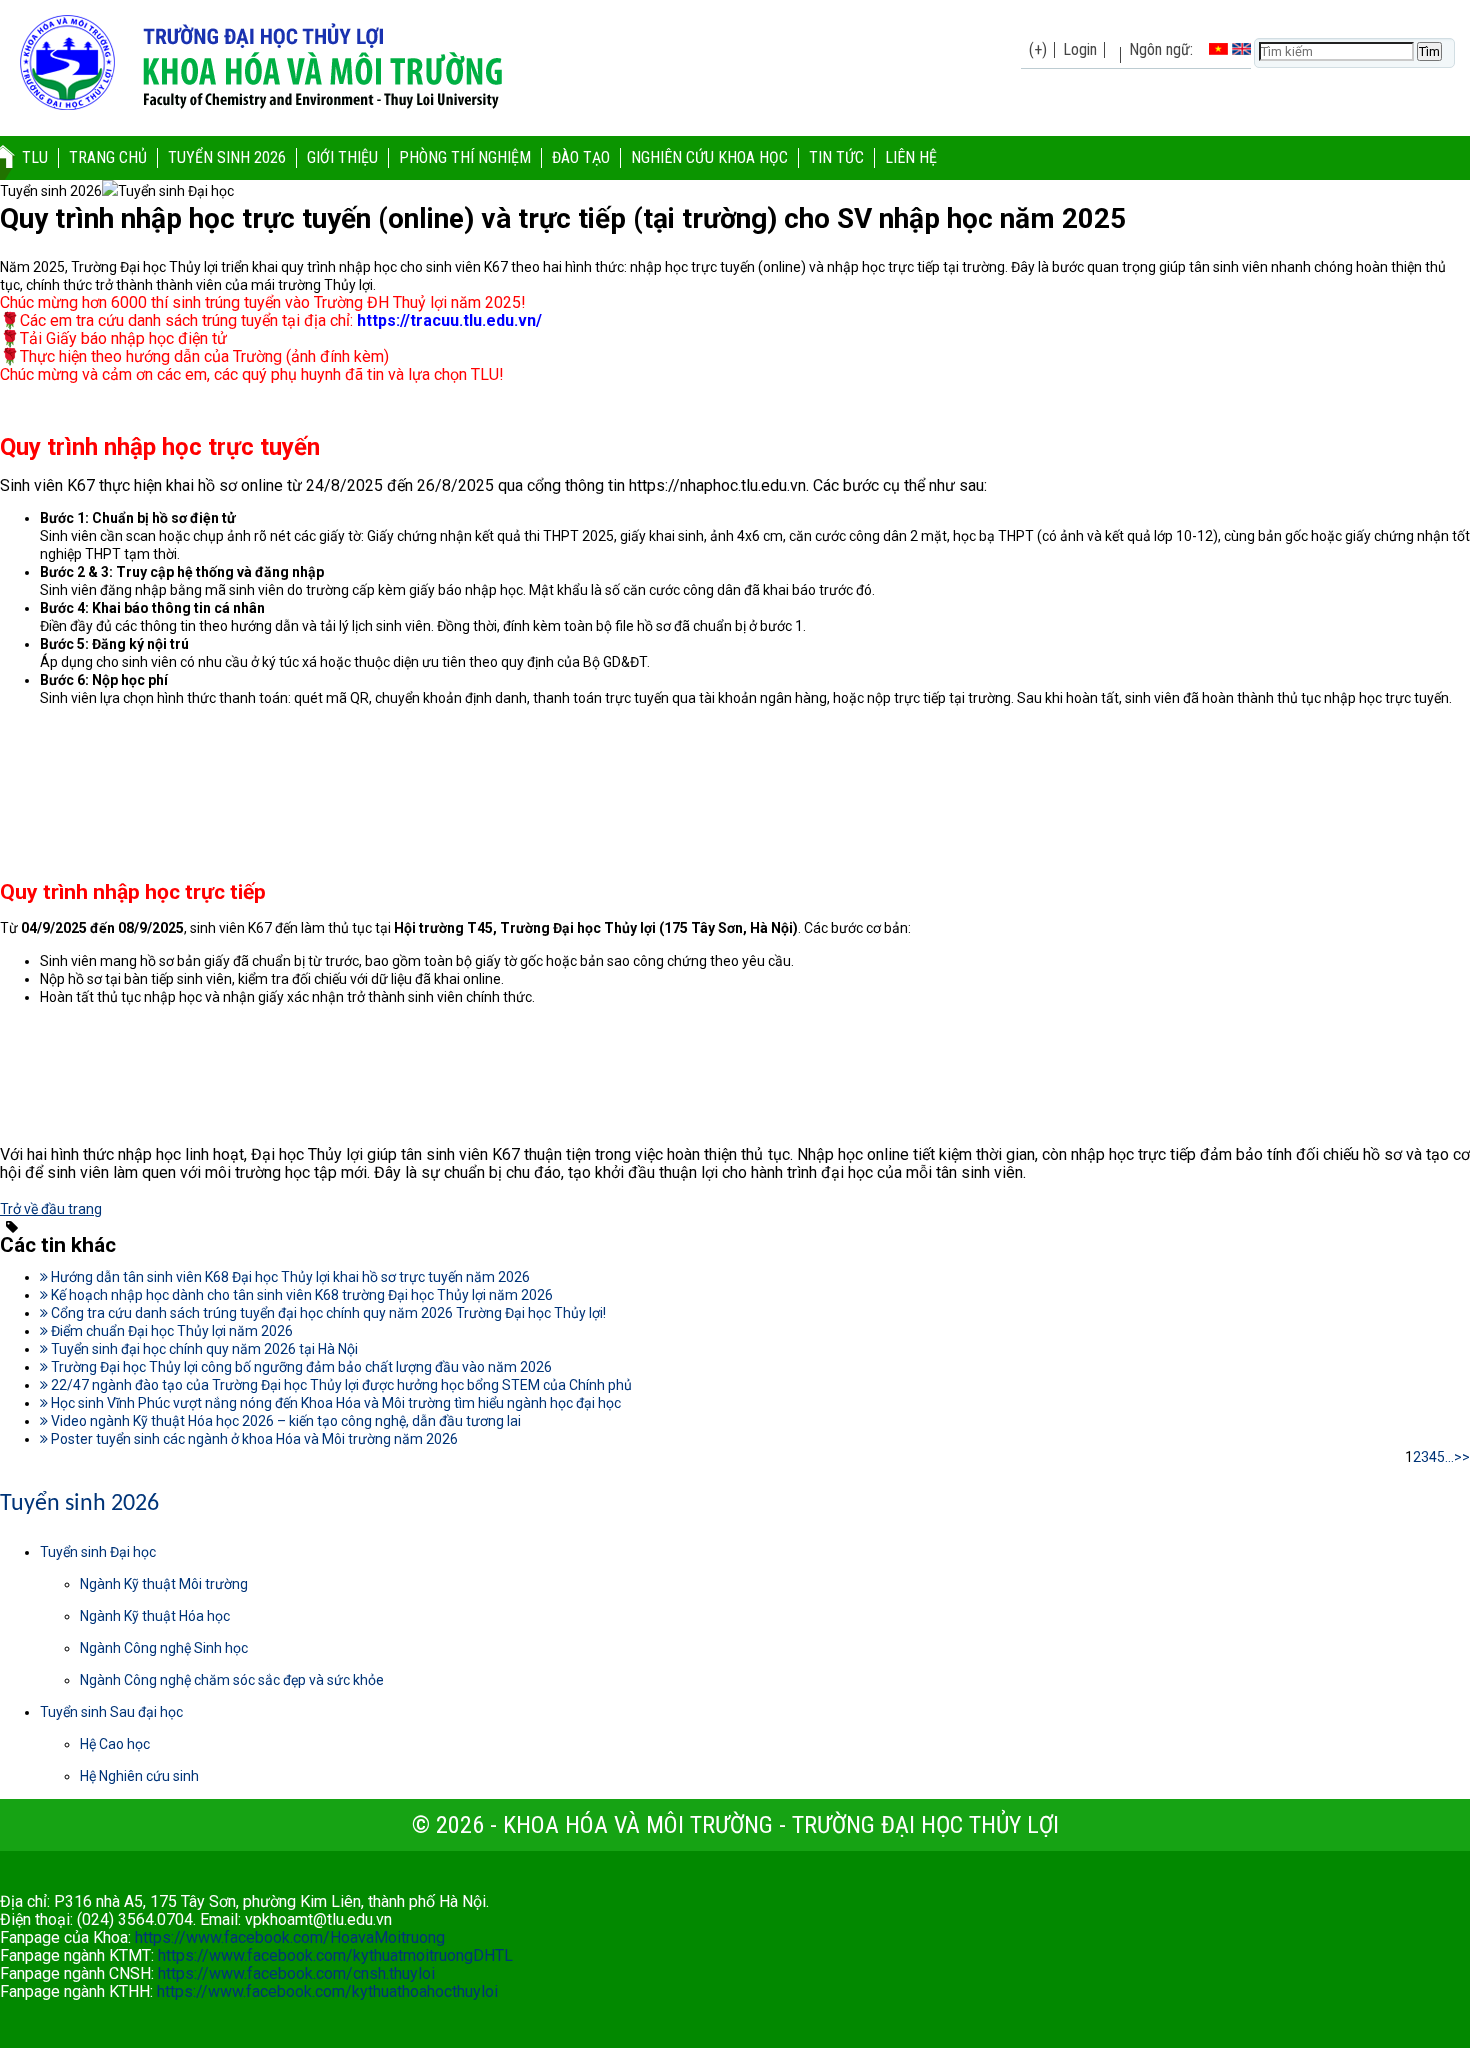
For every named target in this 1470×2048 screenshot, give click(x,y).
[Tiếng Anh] (1241, 49)
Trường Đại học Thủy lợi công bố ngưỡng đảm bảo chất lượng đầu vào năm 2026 (300, 1367)
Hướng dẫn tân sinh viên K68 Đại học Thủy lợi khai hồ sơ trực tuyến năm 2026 (289, 1277)
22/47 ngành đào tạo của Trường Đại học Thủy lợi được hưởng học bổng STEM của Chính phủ (340, 1385)
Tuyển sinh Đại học (98, 1552)
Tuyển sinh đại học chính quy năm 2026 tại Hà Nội (203, 1349)
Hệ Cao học (115, 1744)
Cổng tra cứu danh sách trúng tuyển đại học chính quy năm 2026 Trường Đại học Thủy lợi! (327, 1313)
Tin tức (836, 157)
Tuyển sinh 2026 (227, 157)
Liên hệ (911, 157)
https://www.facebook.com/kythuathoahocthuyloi (327, 1991)
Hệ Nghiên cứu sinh (139, 1776)
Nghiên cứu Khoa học (709, 157)
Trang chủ (108, 157)
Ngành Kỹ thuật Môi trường (164, 1584)
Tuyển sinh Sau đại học (111, 1712)
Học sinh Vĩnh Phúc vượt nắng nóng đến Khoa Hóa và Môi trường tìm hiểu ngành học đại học (334, 1403)
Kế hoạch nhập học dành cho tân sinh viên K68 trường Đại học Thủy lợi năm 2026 (300, 1295)
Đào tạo (581, 157)
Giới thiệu (342, 157)
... (1449, 1457)
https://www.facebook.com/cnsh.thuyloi (296, 1973)
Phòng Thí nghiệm (465, 157)
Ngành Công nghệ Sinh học (164, 1648)
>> (1462, 1457)
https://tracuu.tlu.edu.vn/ (449, 320)
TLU (35, 157)
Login (1080, 49)
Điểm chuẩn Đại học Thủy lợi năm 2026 (170, 1331)
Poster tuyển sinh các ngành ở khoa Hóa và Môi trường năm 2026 (253, 1439)
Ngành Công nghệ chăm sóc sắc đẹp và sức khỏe (232, 1680)
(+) (1038, 49)
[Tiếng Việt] (1218, 49)
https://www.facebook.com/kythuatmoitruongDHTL (335, 1955)
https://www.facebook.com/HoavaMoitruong (290, 1937)
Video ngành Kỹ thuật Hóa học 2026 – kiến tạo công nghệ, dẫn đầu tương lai (284, 1421)
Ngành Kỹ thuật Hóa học (155, 1616)
